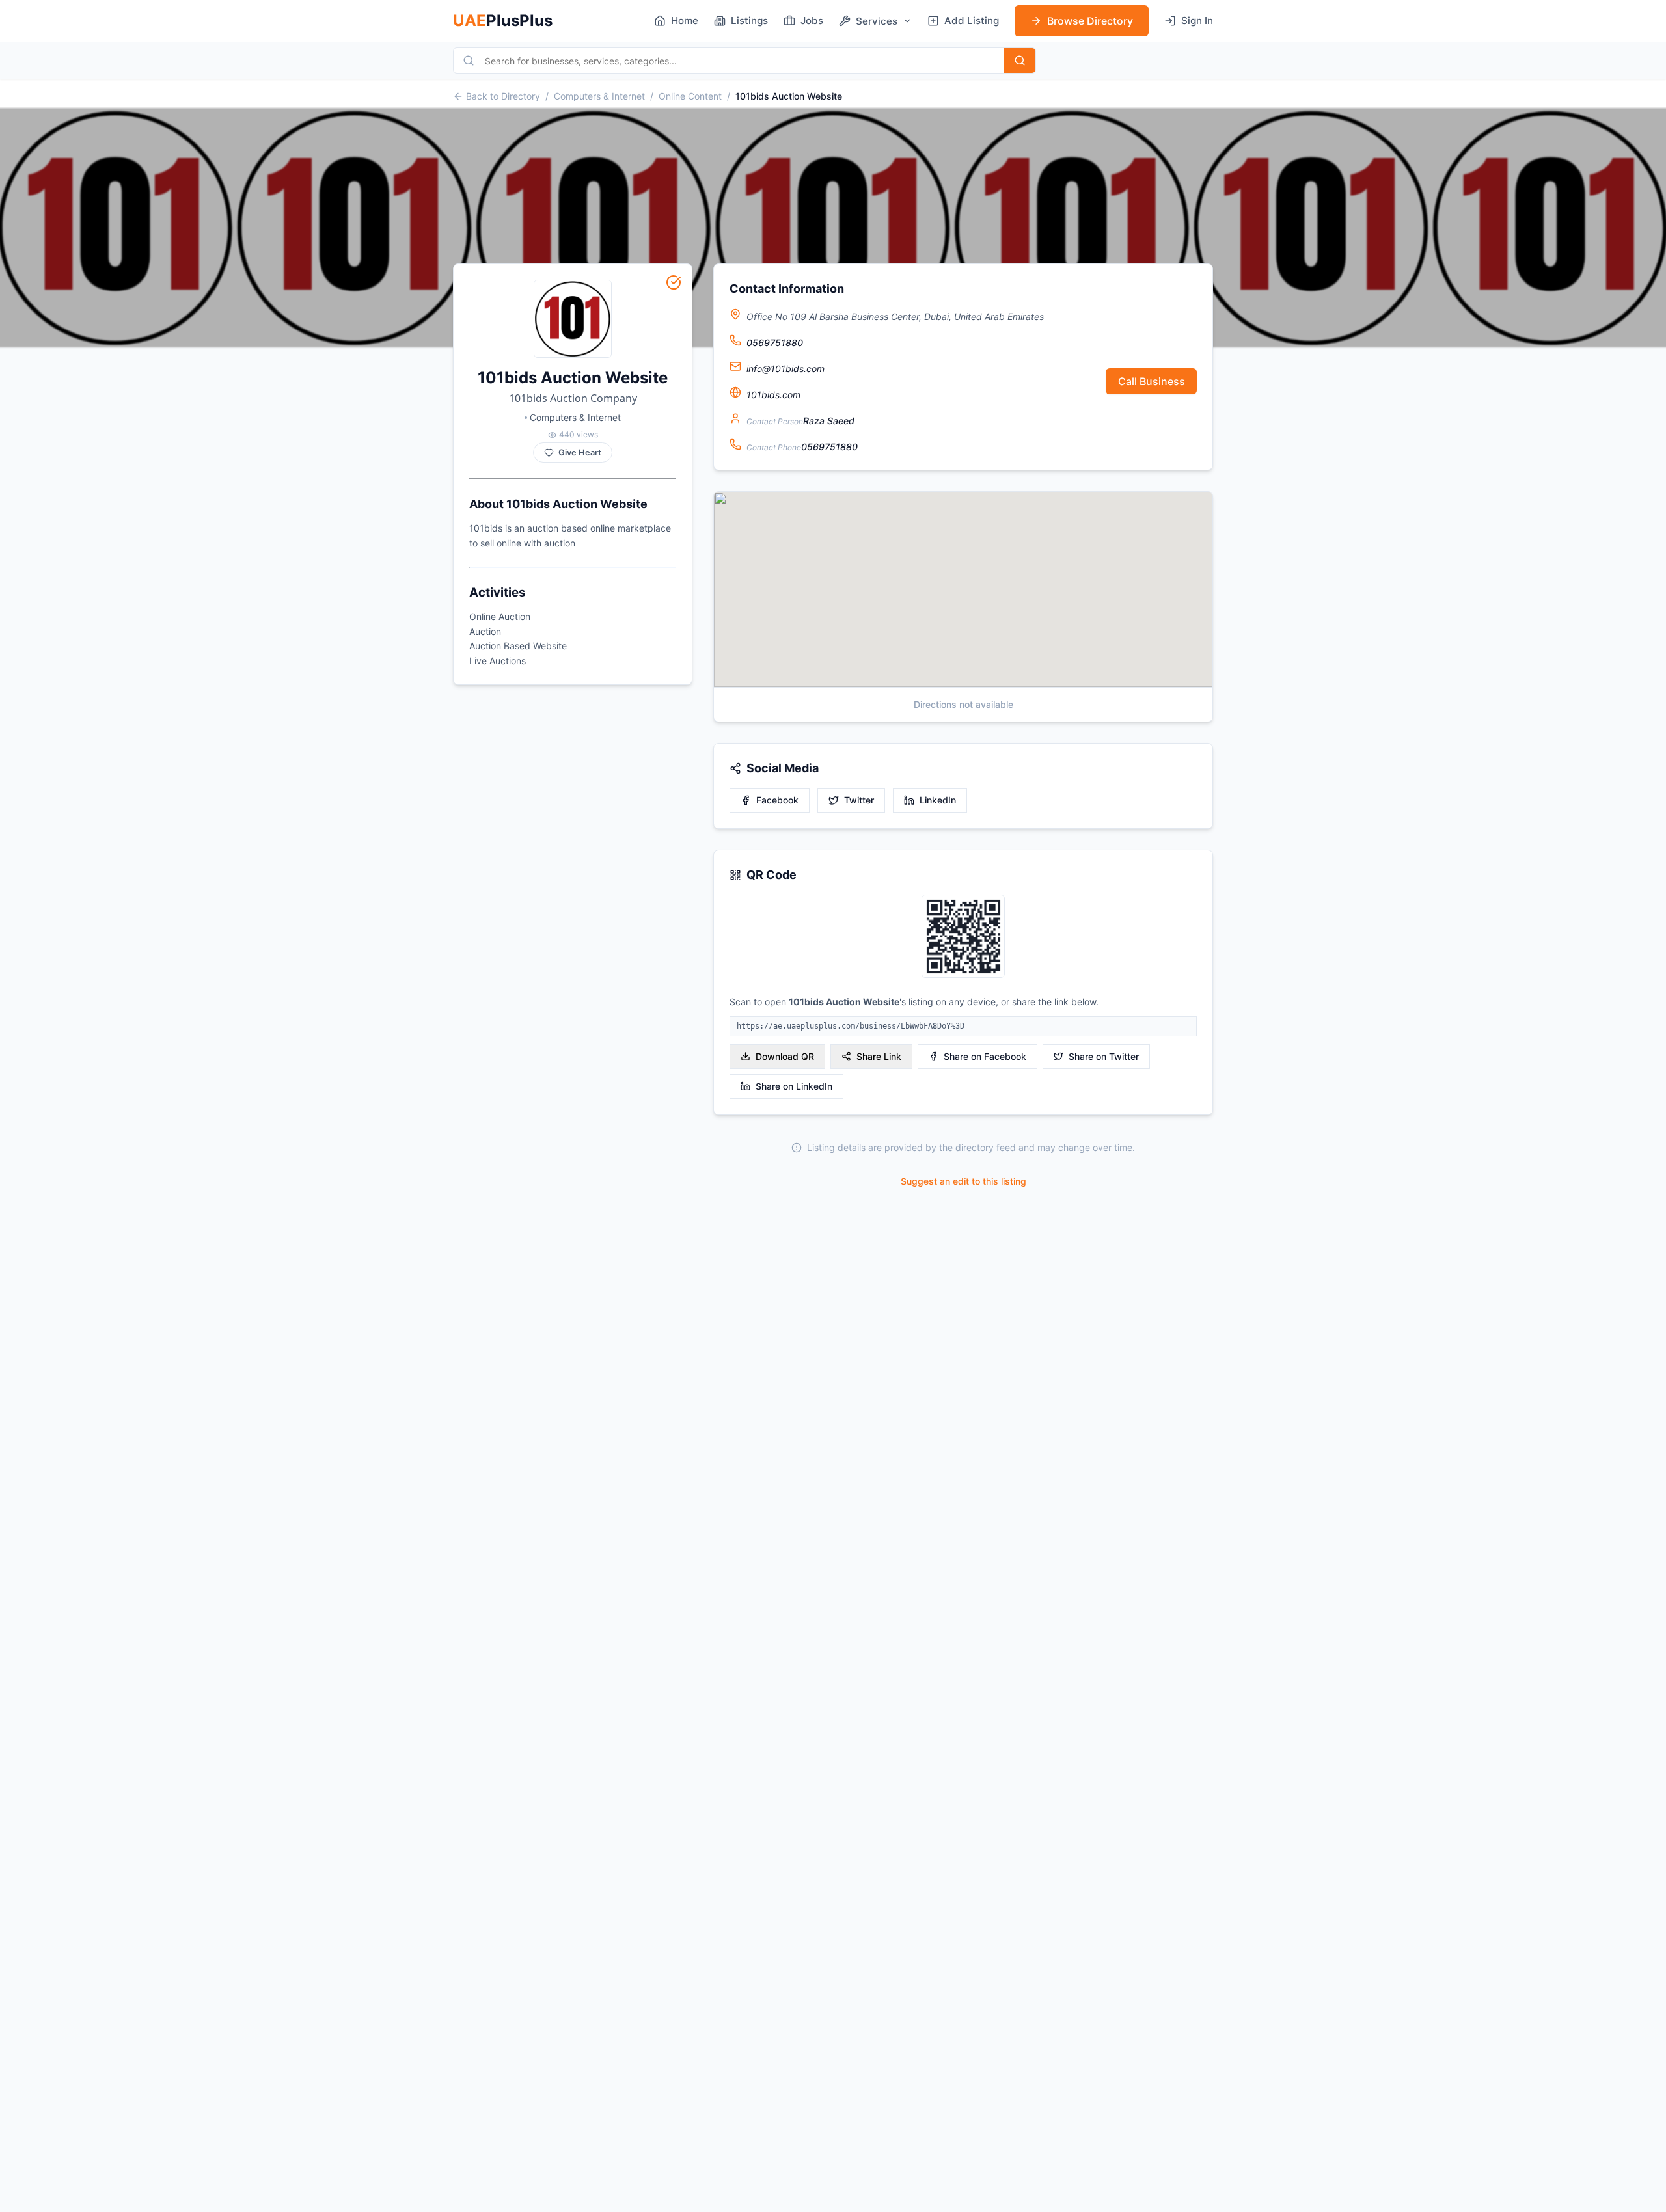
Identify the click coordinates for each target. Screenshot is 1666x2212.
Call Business (1152, 381)
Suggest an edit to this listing (963, 1181)
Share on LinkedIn (794, 1086)
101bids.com (773, 395)
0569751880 (775, 343)
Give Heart (580, 452)
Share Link (879, 1056)
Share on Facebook (985, 1056)
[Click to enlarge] (963, 937)
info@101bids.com (785, 369)
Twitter (859, 800)
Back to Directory (503, 96)
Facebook (777, 800)
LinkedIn (938, 800)
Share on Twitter (1104, 1056)
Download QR (785, 1056)
